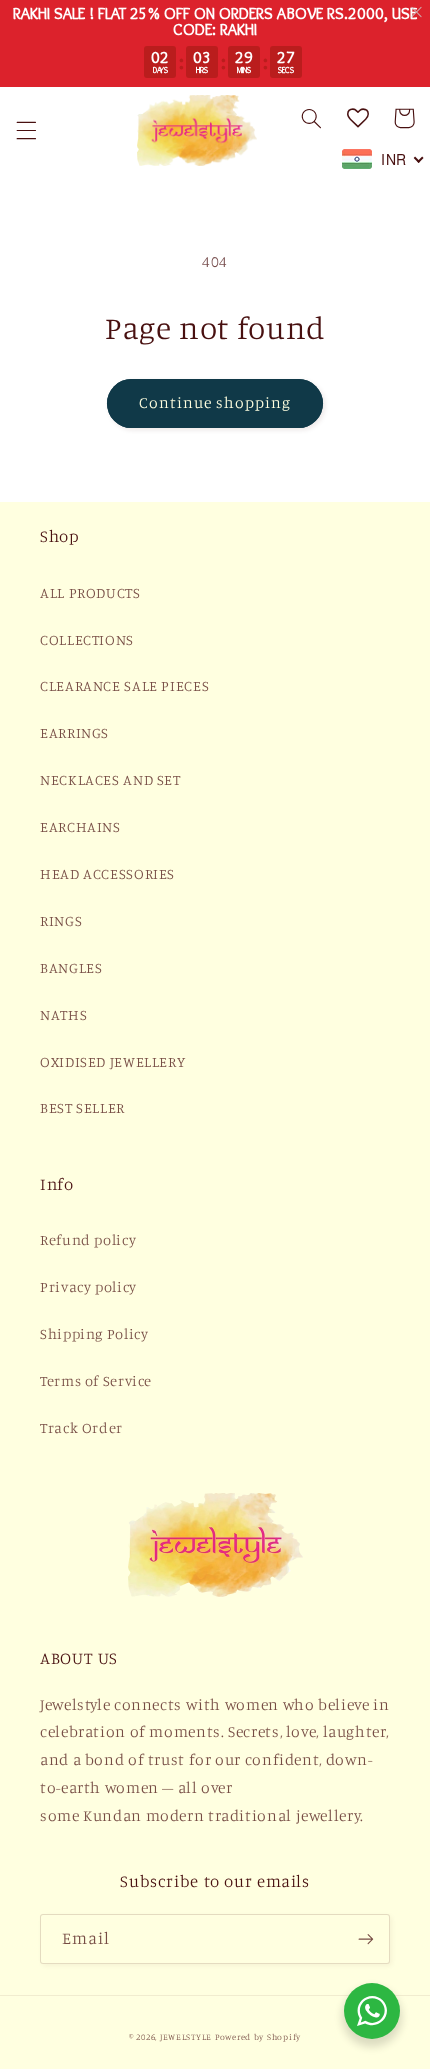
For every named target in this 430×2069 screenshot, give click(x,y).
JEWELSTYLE (186, 2036)
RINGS (61, 920)
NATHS (63, 1014)
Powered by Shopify (258, 2036)
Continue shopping (215, 402)
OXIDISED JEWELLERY (112, 1061)
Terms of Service (96, 1380)
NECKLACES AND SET (110, 779)
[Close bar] (417, 12)
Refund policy (88, 1239)
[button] (26, 130)
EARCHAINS (80, 826)
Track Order (81, 1427)
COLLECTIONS (87, 639)
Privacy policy (88, 1286)
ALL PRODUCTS (90, 592)
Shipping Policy (94, 1333)
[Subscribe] (366, 1938)
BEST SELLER (82, 1107)
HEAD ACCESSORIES (107, 873)
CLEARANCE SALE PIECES (124, 685)
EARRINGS (74, 732)
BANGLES (71, 967)
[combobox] (383, 159)
